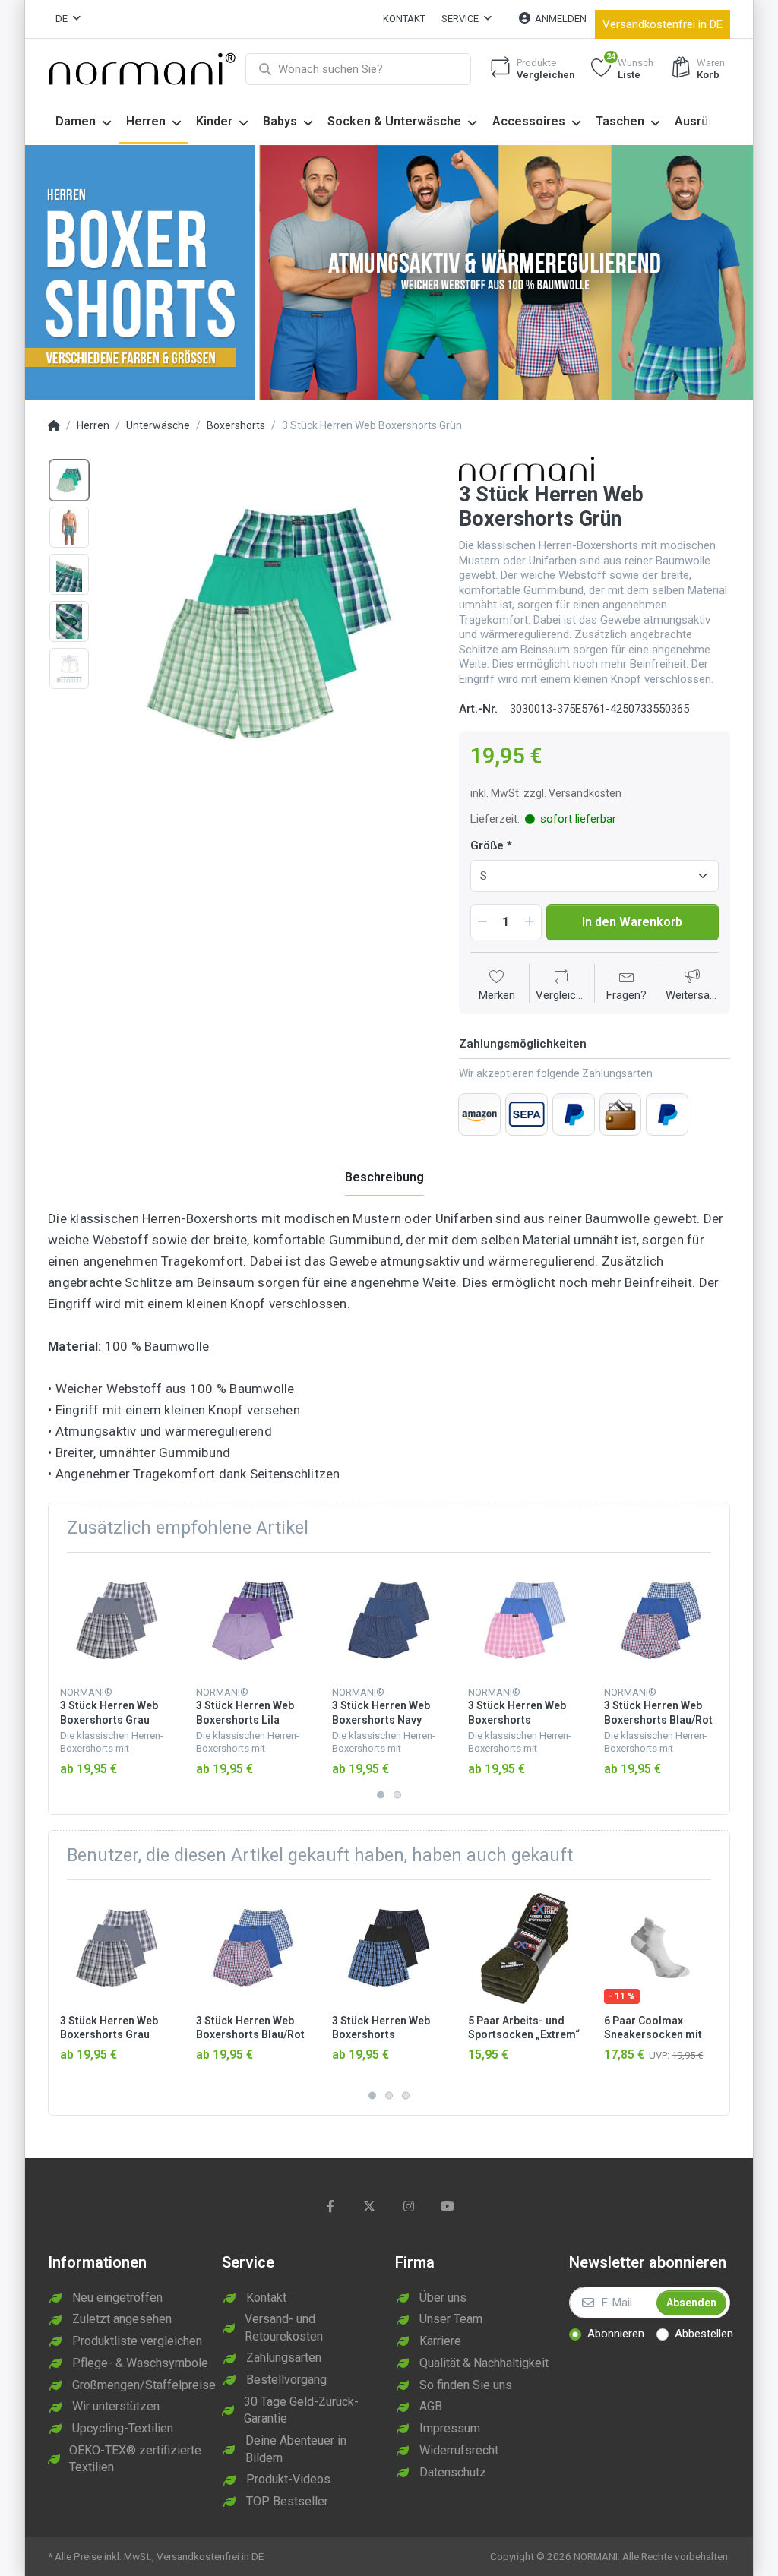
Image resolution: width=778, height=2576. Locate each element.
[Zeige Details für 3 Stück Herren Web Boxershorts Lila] (252, 1620)
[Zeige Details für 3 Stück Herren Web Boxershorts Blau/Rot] (660, 1620)
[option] (269, 623)
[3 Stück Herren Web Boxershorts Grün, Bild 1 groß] (69, 480)
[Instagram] (409, 2206)
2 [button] (397, 1795)
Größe (487, 845)
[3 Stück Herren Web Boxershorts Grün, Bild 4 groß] (69, 621)
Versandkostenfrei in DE (663, 24)
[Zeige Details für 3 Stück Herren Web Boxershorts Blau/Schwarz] (388, 1948)
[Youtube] (448, 2206)
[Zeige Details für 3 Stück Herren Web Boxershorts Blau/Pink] (524, 1620)
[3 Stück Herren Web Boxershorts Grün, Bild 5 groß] (69, 668)
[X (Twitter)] (369, 2206)
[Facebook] (330, 2206)
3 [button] (406, 2095)
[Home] (54, 426)
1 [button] (381, 1795)
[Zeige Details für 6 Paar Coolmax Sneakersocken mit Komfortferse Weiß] (660, 1948)
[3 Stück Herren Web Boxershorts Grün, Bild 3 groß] (69, 574)
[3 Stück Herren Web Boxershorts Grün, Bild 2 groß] (69, 527)
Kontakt (404, 19)
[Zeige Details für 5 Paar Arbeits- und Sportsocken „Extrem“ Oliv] (524, 1948)
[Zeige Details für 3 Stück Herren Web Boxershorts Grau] (116, 1620)
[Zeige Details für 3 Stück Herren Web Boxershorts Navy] (388, 1620)
